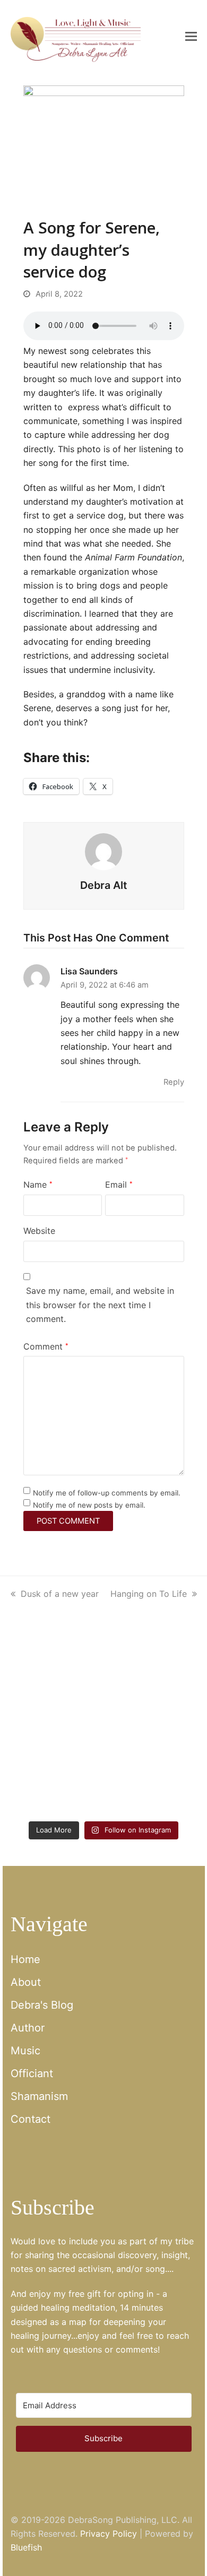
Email (119, 1185)
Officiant (32, 2073)
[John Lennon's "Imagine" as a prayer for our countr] (152, 1731)
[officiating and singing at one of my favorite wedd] (152, 1787)
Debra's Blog (42, 2005)
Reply (174, 1082)
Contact (31, 2119)
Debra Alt (103, 885)
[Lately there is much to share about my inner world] (56, 1731)
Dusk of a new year (60, 1594)
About (26, 1982)
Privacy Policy (109, 2534)
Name (38, 1185)
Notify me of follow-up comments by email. (107, 1493)
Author (28, 2028)
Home (25, 1959)
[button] (191, 36)
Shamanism (39, 2096)
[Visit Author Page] (103, 851)
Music (25, 2051)
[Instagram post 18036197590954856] (56, 1787)
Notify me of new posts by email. (89, 1505)
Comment (46, 1346)
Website (39, 1231)
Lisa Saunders (89, 971)
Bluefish (26, 2547)
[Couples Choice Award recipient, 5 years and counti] (56, 1675)
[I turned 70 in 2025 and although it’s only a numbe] (152, 1675)
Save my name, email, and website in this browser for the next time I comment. (100, 1305)
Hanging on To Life (149, 1594)
